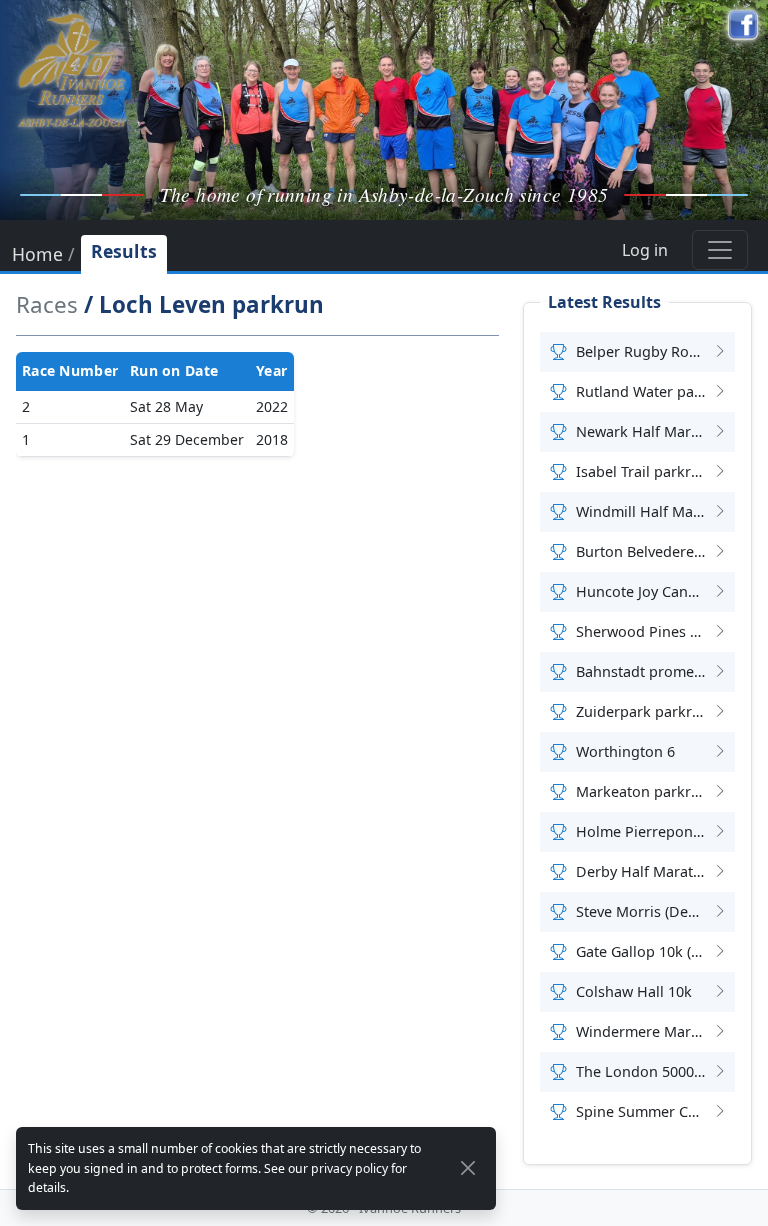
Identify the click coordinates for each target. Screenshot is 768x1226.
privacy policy (349, 1168)
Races (47, 304)
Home (37, 256)
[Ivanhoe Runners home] (71, 70)
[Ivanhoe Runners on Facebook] (743, 25)
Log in (645, 250)
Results (124, 251)
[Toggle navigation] (720, 250)
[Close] (468, 1168)
